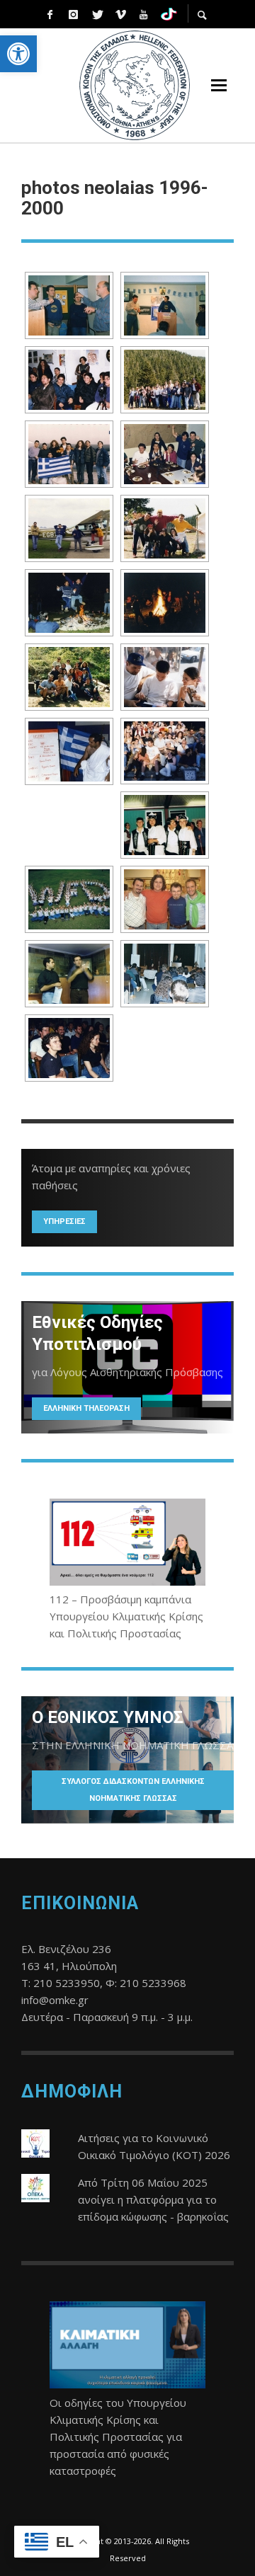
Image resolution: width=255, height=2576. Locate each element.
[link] (18, 54)
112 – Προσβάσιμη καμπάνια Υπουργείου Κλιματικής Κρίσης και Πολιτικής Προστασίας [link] (126, 1616)
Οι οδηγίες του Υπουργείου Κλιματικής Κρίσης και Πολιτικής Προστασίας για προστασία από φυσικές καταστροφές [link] (118, 2437)
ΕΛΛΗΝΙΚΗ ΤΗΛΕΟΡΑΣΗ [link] (86, 1408)
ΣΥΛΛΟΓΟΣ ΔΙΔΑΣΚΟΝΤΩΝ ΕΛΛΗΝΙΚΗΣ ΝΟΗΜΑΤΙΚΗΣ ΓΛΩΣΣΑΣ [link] (133, 1790)
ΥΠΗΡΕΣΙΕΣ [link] (64, 1221)
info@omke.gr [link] (55, 2000)
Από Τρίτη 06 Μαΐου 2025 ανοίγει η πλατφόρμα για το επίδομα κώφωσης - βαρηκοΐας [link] (153, 2199)
